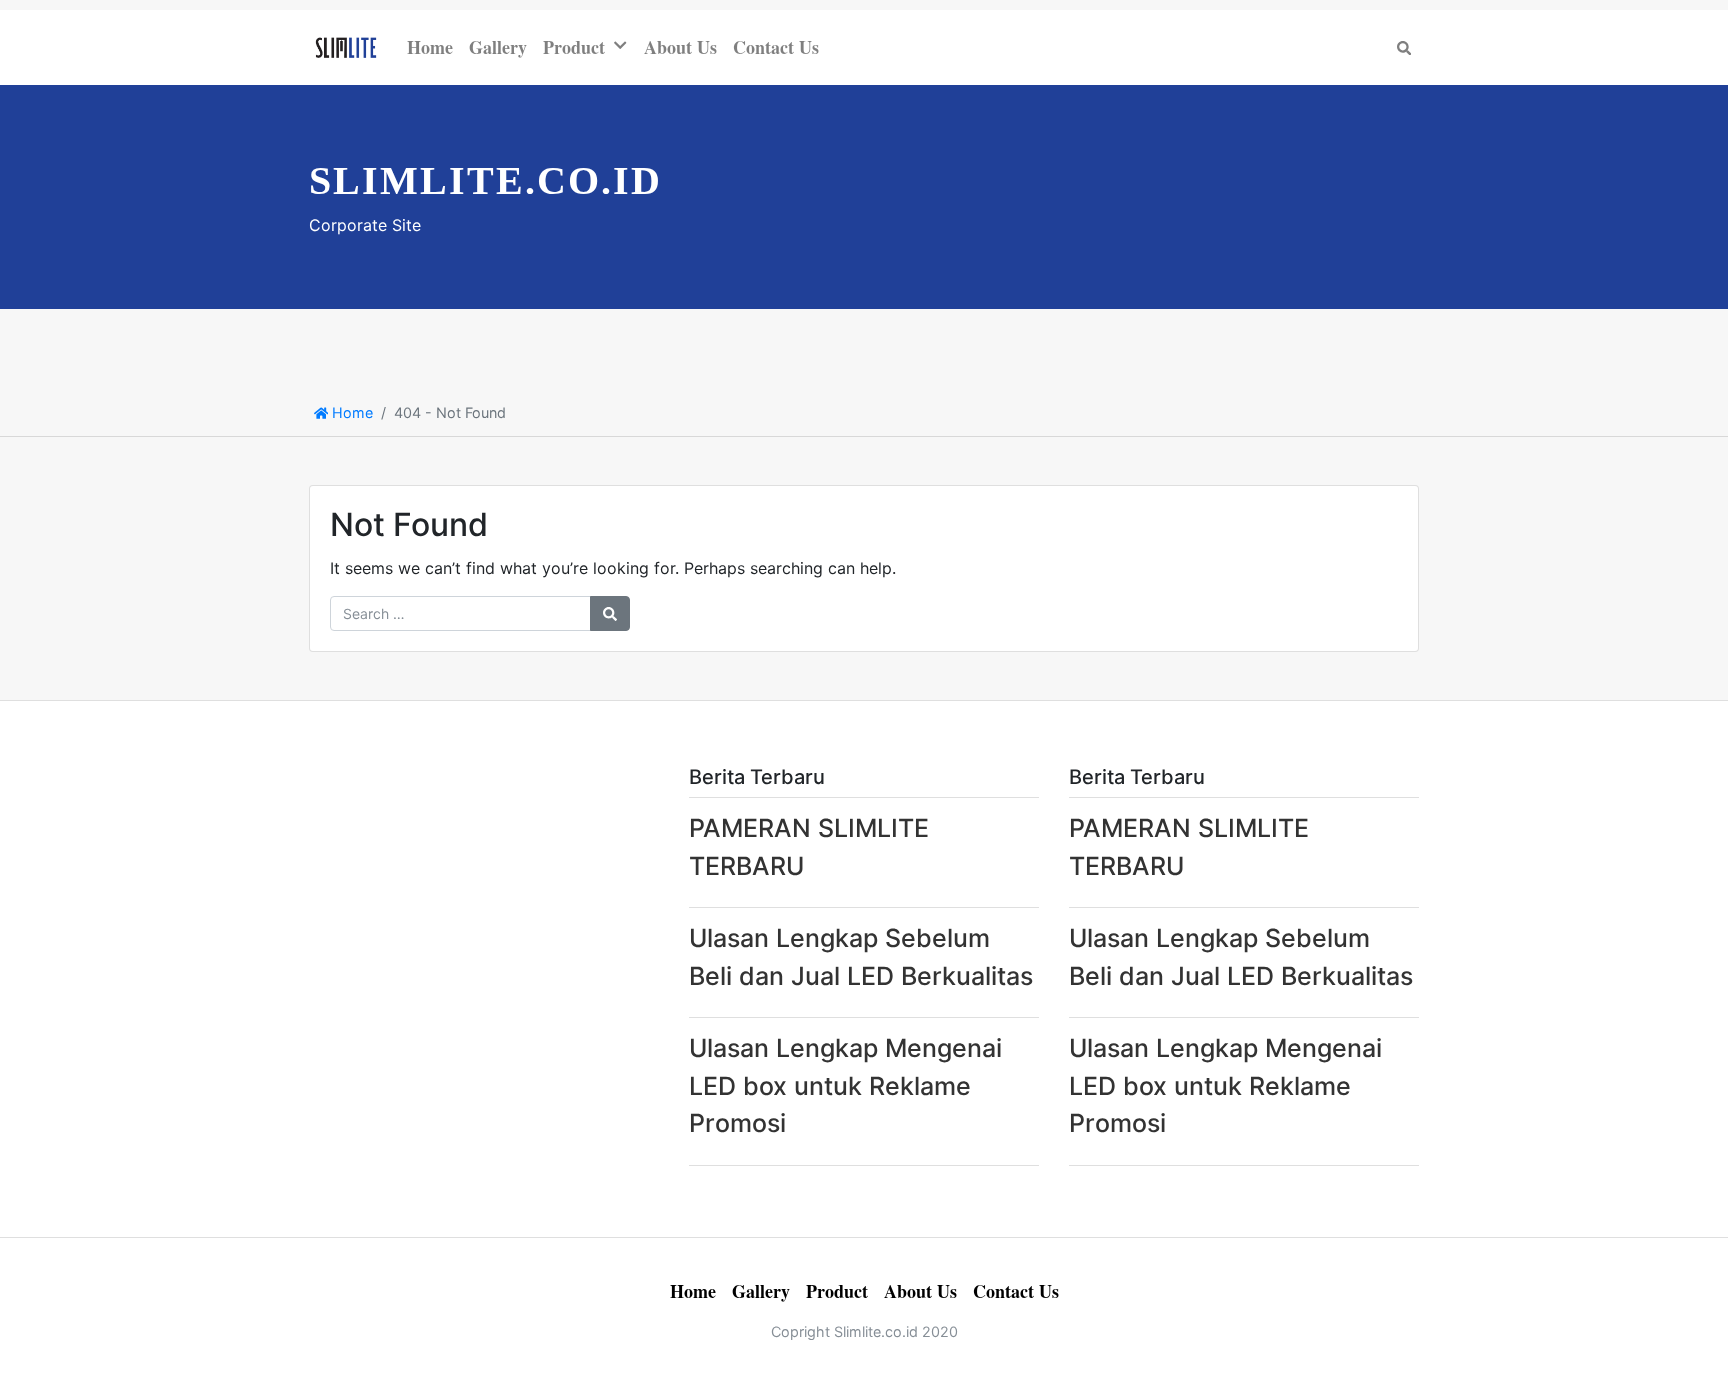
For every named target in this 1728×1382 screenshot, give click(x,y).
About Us (680, 47)
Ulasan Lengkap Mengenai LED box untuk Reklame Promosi (845, 1085)
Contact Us (776, 47)
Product (574, 47)
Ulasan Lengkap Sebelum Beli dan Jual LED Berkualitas (861, 957)
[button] (624, 45)
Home (430, 47)
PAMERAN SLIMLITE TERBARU (809, 847)
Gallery (498, 47)
